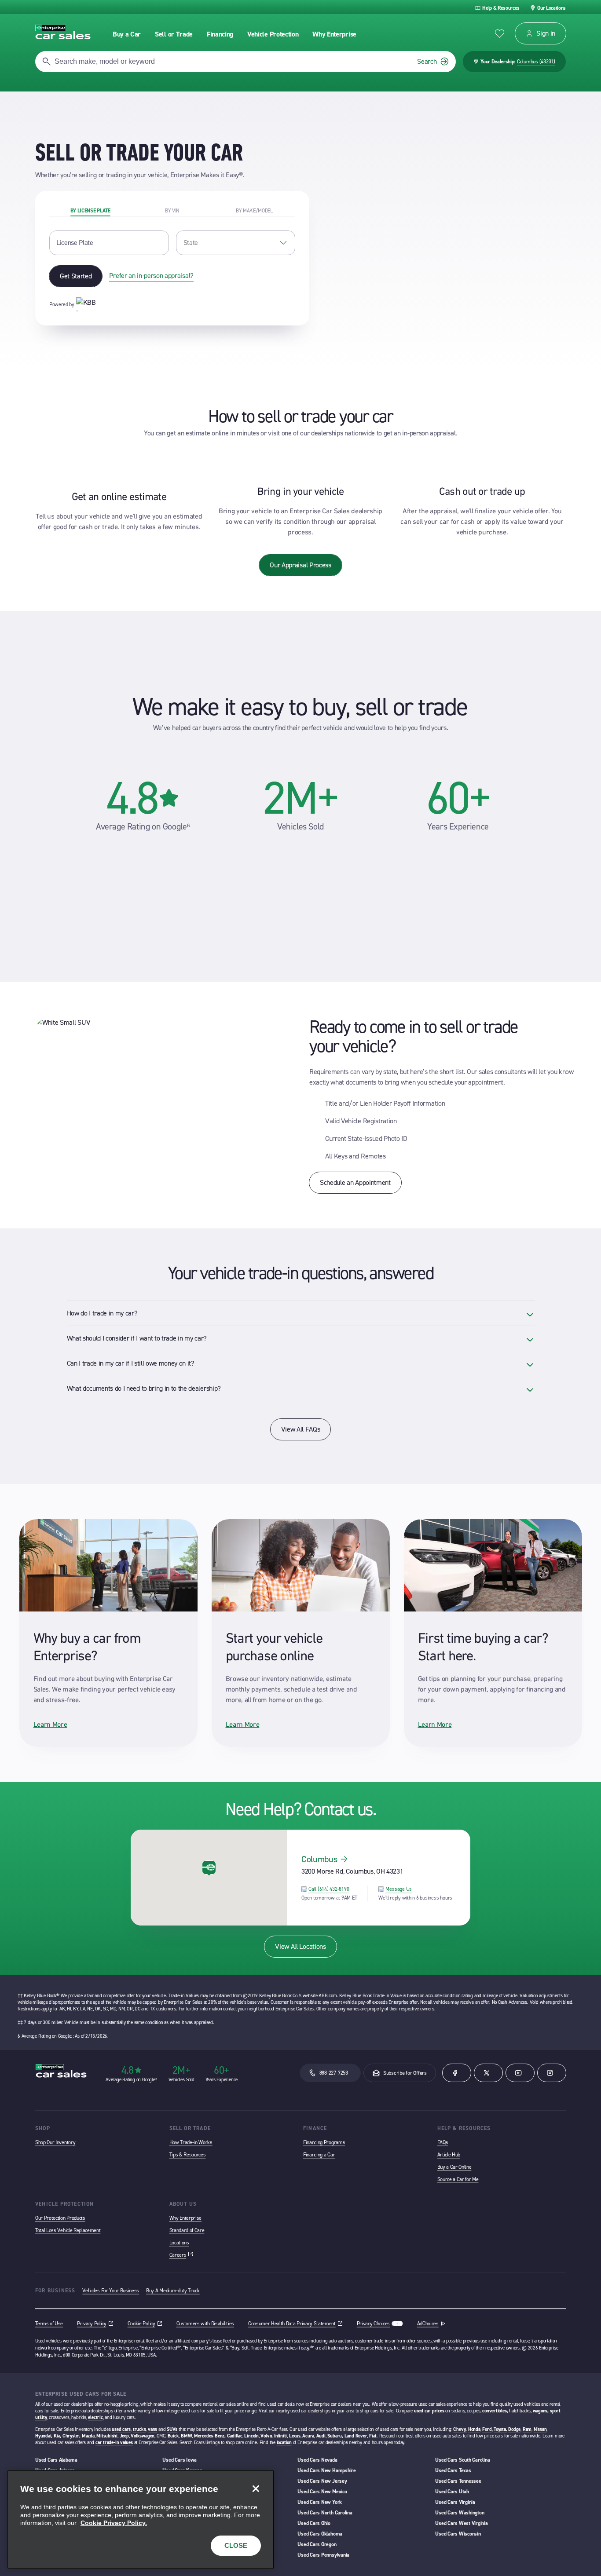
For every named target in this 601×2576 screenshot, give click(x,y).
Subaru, (335, 2436)
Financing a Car (319, 2155)
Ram (527, 2429)
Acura (308, 2436)
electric (95, 2417)
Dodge (514, 2429)
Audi (321, 2436)
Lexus (295, 2436)
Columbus (319, 1859)
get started (76, 276)
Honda (474, 2429)
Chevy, (460, 2429)
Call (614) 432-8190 (329, 1889)
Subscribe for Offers (405, 2073)
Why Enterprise (186, 2218)
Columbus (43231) (536, 62)
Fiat (373, 2436)
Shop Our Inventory (55, 2142)
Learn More (50, 1724)
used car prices (429, 2411)
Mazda (88, 2436)
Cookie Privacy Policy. (114, 2523)
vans (152, 2429)
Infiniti (280, 2436)
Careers (181, 2255)
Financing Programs (324, 2142)
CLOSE (236, 2545)
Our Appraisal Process (300, 565)
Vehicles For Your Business (111, 2291)
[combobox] (236, 243)
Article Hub (449, 2155)
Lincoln (251, 2436)
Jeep (124, 2436)
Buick (173, 2436)
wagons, (541, 2411)
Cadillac (235, 2436)
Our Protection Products (60, 2218)
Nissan (540, 2429)
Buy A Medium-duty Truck (173, 2291)
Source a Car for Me (458, 2179)
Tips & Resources (188, 2155)
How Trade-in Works (191, 2142)
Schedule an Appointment (355, 1182)
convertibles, (495, 2411)
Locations (179, 2243)
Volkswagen (143, 2436)
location (284, 2443)
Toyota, (500, 2429)
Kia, (57, 2436)
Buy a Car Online (454, 2167)
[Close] (256, 2488)
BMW (186, 2436)
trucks (139, 2429)
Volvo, (267, 2436)
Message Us (399, 1889)
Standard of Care (187, 2230)
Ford (487, 2429)
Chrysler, (71, 2436)
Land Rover (356, 2436)
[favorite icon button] (500, 34)
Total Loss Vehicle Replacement (68, 2230)
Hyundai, (44, 2436)
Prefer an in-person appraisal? (151, 276)
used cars (121, 2429)
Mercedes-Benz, (210, 2436)
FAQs (443, 2142)
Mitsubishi (107, 2436)
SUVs (172, 2429)
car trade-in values (114, 2443)
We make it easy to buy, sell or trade (300, 707)
